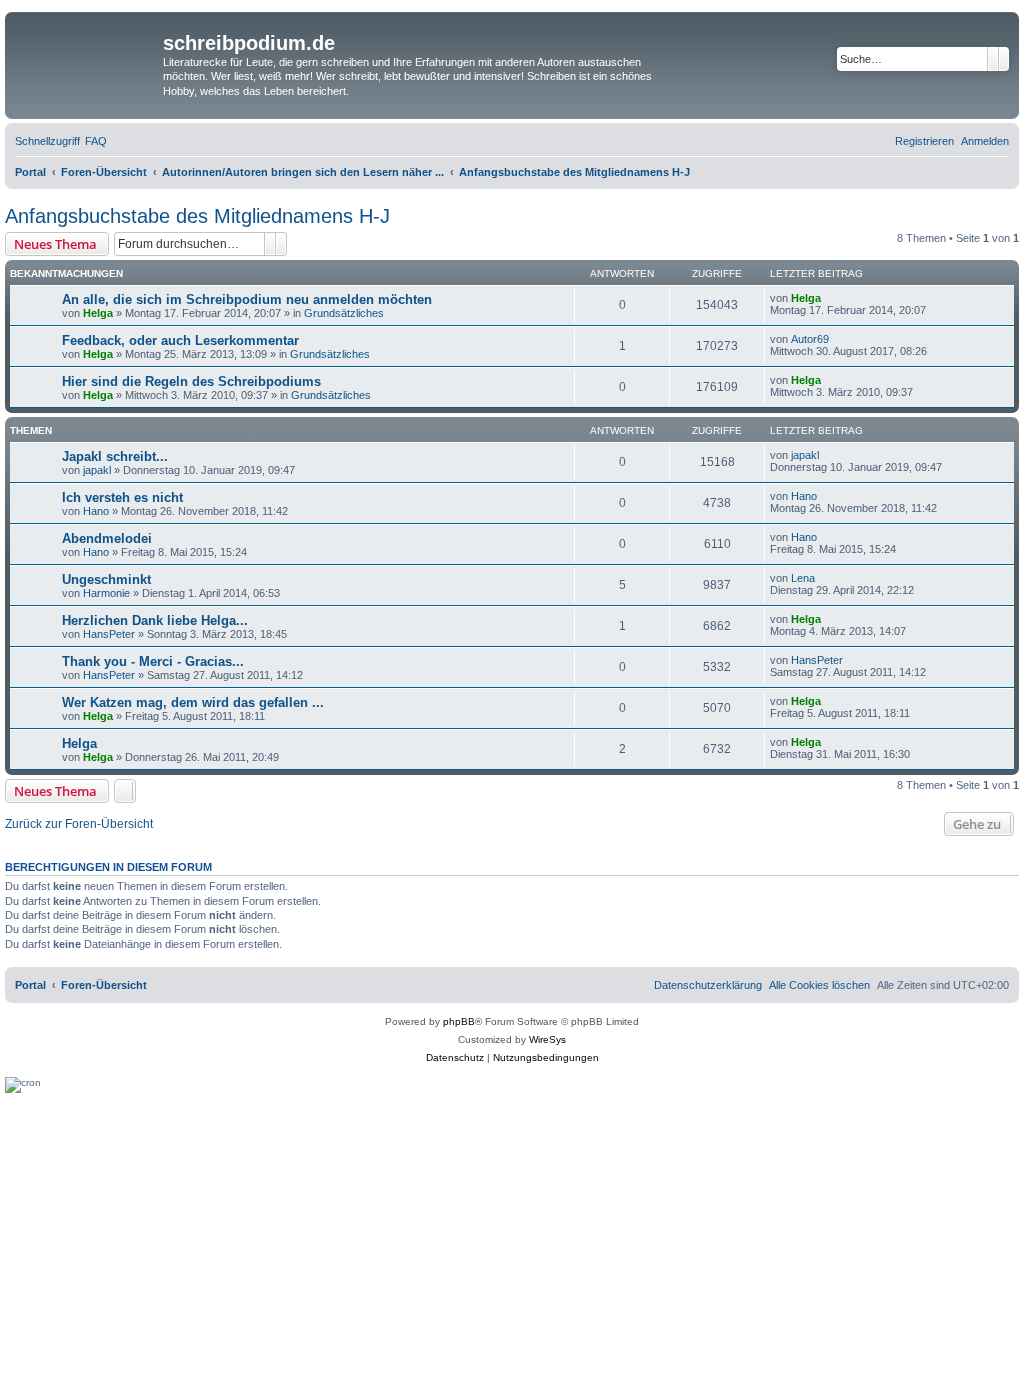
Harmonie (106, 593)
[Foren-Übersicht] (86, 56)
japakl (97, 470)
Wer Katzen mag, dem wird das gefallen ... (193, 702)
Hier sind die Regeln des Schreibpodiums (191, 381)
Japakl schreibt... (115, 456)
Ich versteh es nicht (122, 497)
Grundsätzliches (344, 313)
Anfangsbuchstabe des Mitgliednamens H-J (197, 216)
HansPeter (109, 634)
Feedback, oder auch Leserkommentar (180, 340)
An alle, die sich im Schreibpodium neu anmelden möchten (247, 299)
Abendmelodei (107, 538)
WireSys (547, 1039)
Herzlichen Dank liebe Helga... (155, 620)
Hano (96, 511)
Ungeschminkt (106, 579)
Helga (98, 313)
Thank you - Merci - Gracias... (153, 661)
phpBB (459, 1021)
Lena (803, 578)
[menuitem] (96, 141)
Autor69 (810, 339)
